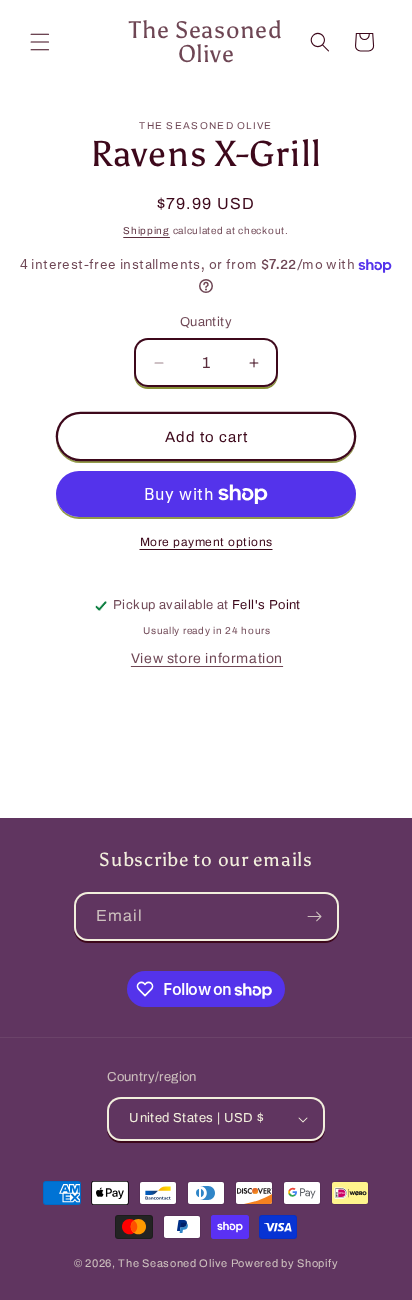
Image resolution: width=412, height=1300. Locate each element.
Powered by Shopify (285, 1263)
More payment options (206, 542)
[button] (40, 42)
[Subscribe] (315, 916)
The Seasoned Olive (173, 1263)
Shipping (146, 230)
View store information (207, 658)
